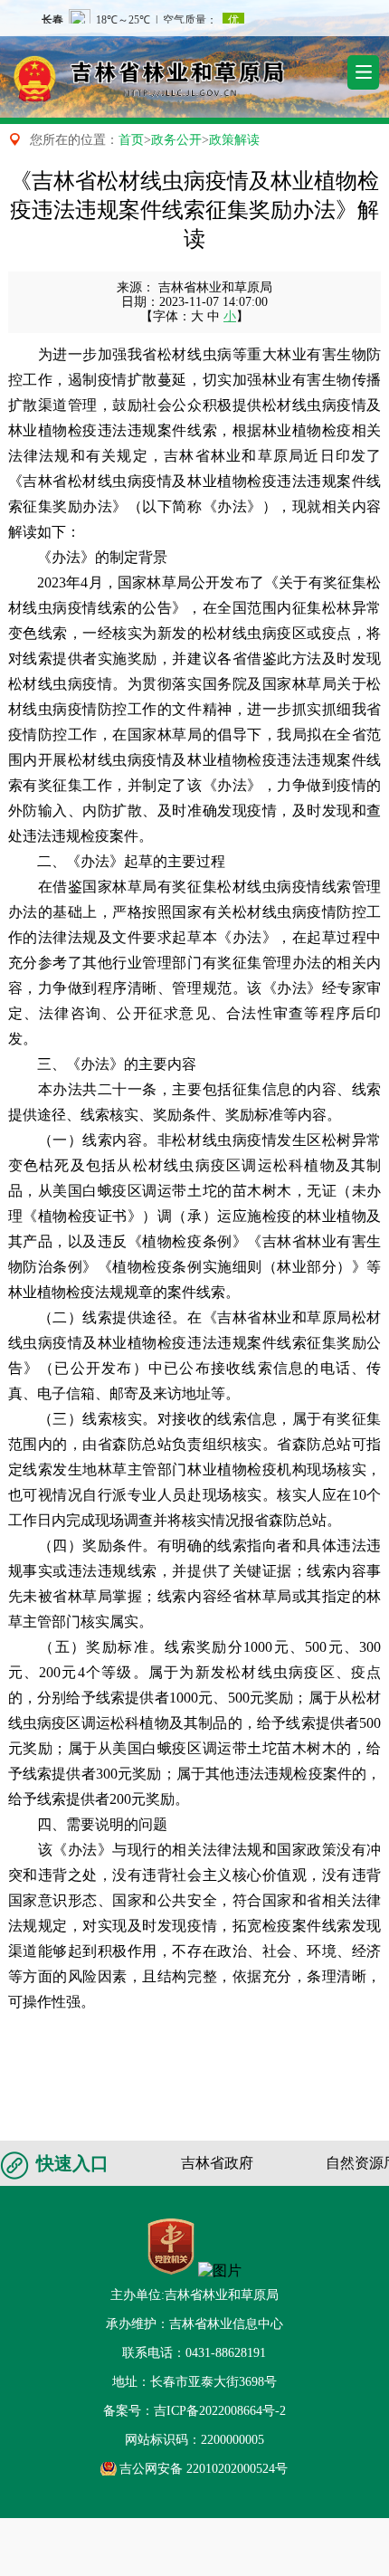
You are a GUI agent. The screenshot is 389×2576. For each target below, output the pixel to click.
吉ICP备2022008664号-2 (220, 2411)
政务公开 (176, 140)
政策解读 (234, 140)
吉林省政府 (217, 2163)
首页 (131, 140)
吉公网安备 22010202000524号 (204, 2469)
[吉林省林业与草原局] (136, 72)
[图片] (220, 2271)
